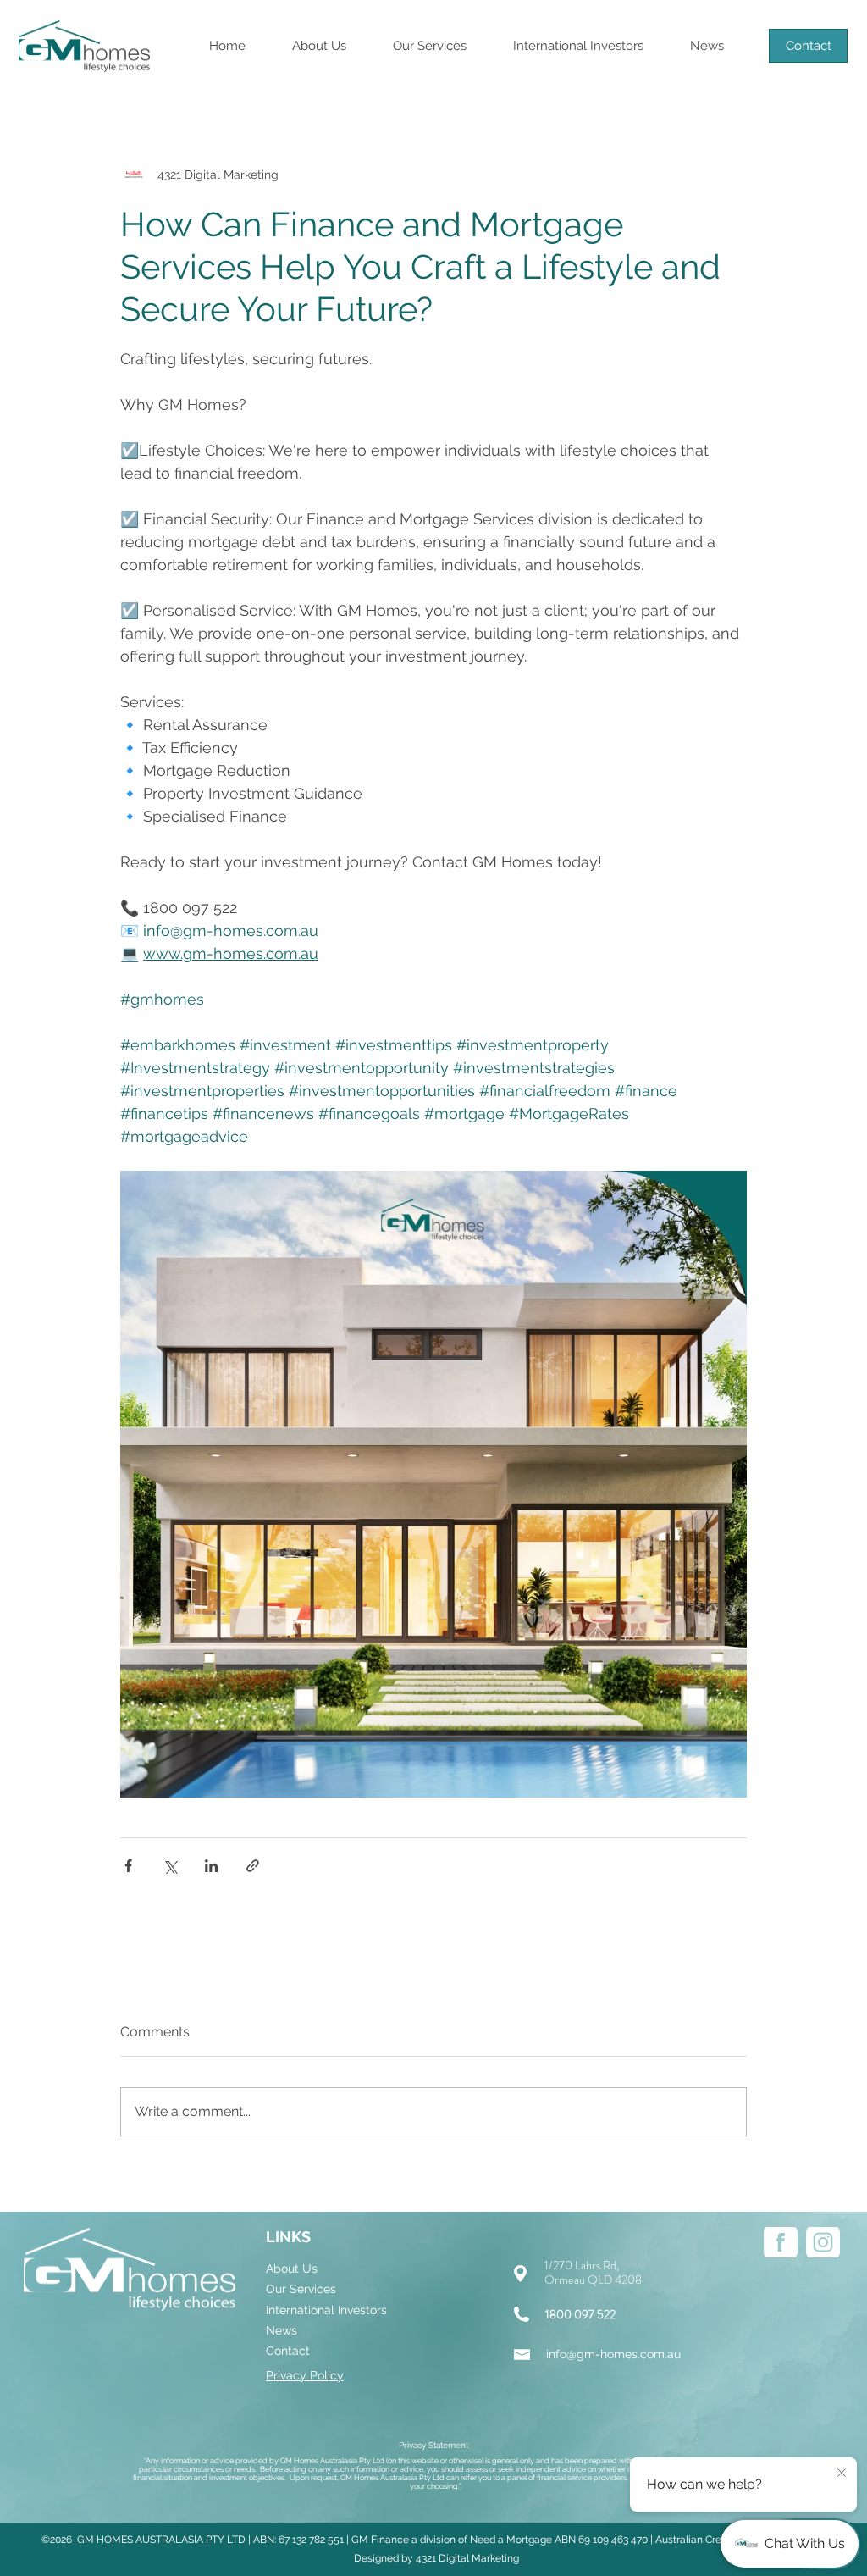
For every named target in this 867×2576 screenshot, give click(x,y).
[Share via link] (253, 1866)
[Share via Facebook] (128, 1866)
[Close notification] (842, 2474)
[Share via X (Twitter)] (170, 1866)
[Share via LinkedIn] (211, 1866)
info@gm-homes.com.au (613, 2354)
